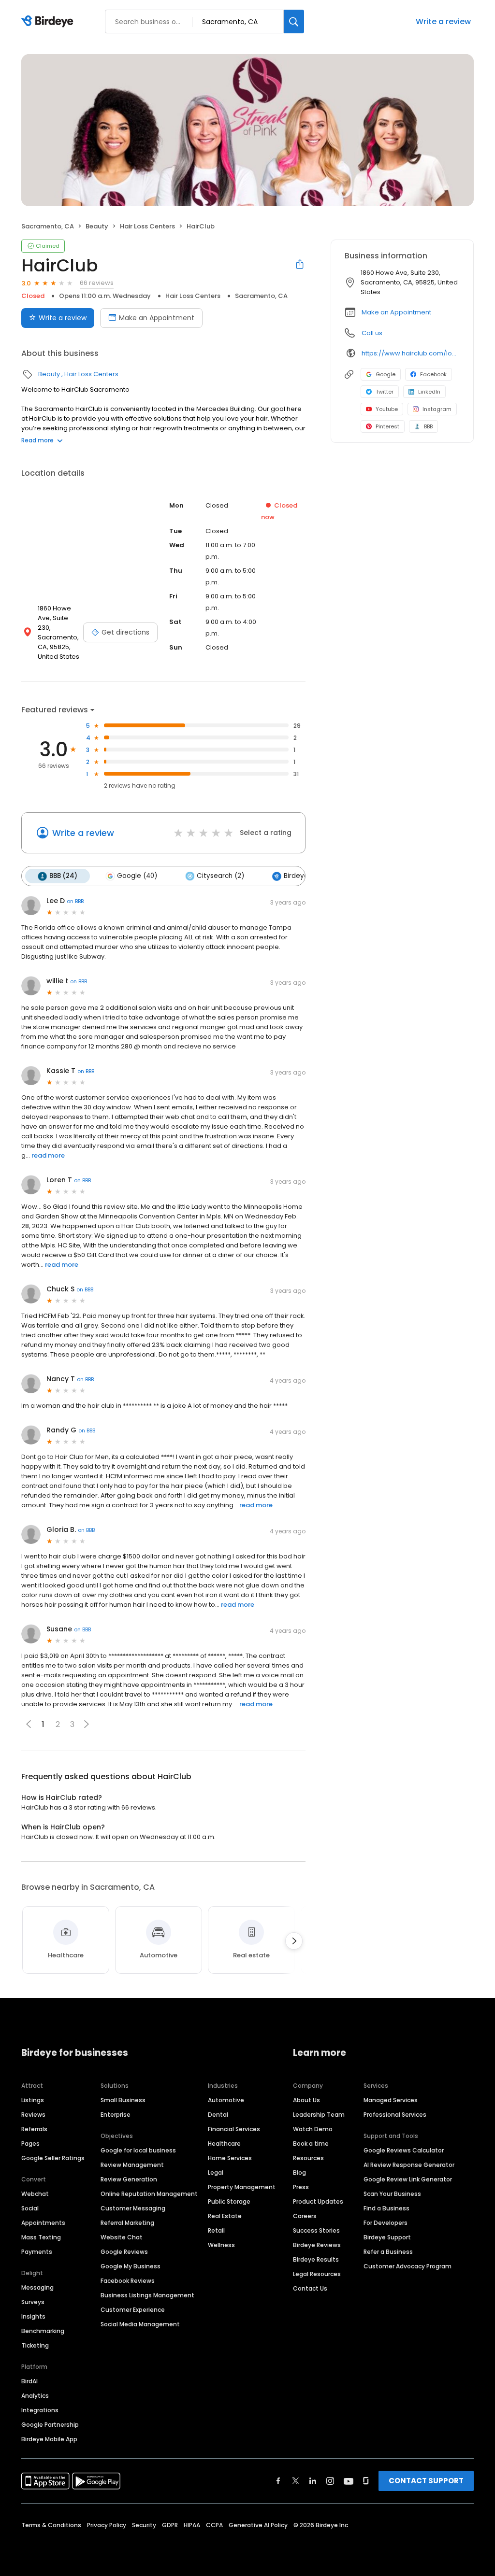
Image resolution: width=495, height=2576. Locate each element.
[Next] (294, 1941)
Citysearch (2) (220, 876)
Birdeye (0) (302, 876)
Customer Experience (133, 2310)
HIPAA (192, 2525)
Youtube (387, 409)
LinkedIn (429, 392)
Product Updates (318, 2201)
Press (301, 2187)
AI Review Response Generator (409, 2165)
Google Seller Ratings (53, 2158)
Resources (308, 2158)
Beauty (97, 226)
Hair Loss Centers (147, 226)
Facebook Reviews (128, 2281)
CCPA (214, 2525)
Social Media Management (140, 2324)
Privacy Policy (107, 2525)
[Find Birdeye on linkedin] (313, 2481)
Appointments (43, 2223)
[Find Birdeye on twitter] (296, 2481)
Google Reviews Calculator (404, 2150)
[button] (87, 1724)
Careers (305, 2216)
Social (30, 2208)
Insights (33, 2316)
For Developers (386, 2223)
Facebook (433, 374)
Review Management (132, 2165)
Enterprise (116, 2115)
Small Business (123, 2100)
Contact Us (310, 2288)
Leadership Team (319, 2115)
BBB (428, 426)
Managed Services (391, 2100)
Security (144, 2525)
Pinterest (387, 426)
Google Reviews (124, 2252)
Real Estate (225, 2216)
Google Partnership (50, 2425)
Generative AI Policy (258, 2525)
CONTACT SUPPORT (426, 2481)
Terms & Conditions (51, 2525)
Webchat (35, 2194)
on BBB (75, 901)
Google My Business (131, 2266)
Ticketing (35, 2345)
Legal (216, 2173)
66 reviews (97, 283)
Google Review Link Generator (408, 2179)
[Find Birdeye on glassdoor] (366, 2481)
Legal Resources (317, 2274)
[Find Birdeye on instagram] (330, 2481)
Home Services (230, 2158)
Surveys (33, 2302)
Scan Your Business (392, 2194)
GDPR (170, 2525)
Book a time (311, 2144)
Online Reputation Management (149, 2194)
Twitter (385, 392)
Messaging (37, 2287)
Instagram (437, 409)
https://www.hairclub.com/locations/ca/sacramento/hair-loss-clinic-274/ (411, 353)
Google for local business (138, 2150)
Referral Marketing (127, 2223)
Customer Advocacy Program (408, 2266)
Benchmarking (43, 2331)
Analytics (35, 2396)
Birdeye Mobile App (49, 2439)
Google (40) (137, 876)
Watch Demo (313, 2129)
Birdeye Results (316, 2259)
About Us (306, 2100)
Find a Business (386, 2208)
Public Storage (229, 2201)
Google (386, 374)
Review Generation (129, 2179)
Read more (37, 440)
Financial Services (234, 2129)
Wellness (221, 2245)
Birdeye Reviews (317, 2245)
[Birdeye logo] (49, 22)
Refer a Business (388, 2252)
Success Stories (316, 2230)
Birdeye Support (387, 2237)
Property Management (242, 2187)
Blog (299, 2173)
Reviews (33, 2115)
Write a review (443, 21)
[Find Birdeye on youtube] (349, 2481)
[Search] (294, 21)
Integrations (40, 2410)
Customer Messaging (133, 2208)
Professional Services (395, 2115)
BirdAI (29, 2381)
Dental (218, 2115)
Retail (216, 2230)
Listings (33, 2100)
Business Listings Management (147, 2295)
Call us (372, 333)
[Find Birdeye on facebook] (278, 2481)
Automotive (226, 2100)
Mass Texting (41, 2237)
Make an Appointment (157, 318)
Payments (37, 2252)
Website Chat (122, 2237)
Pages (30, 2144)
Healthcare (224, 2144)
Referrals (34, 2129)
